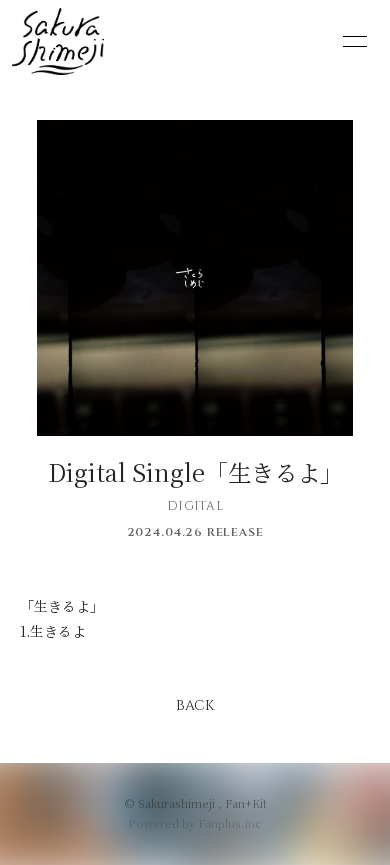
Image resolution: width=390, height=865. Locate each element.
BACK (195, 705)
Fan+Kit (246, 803)
